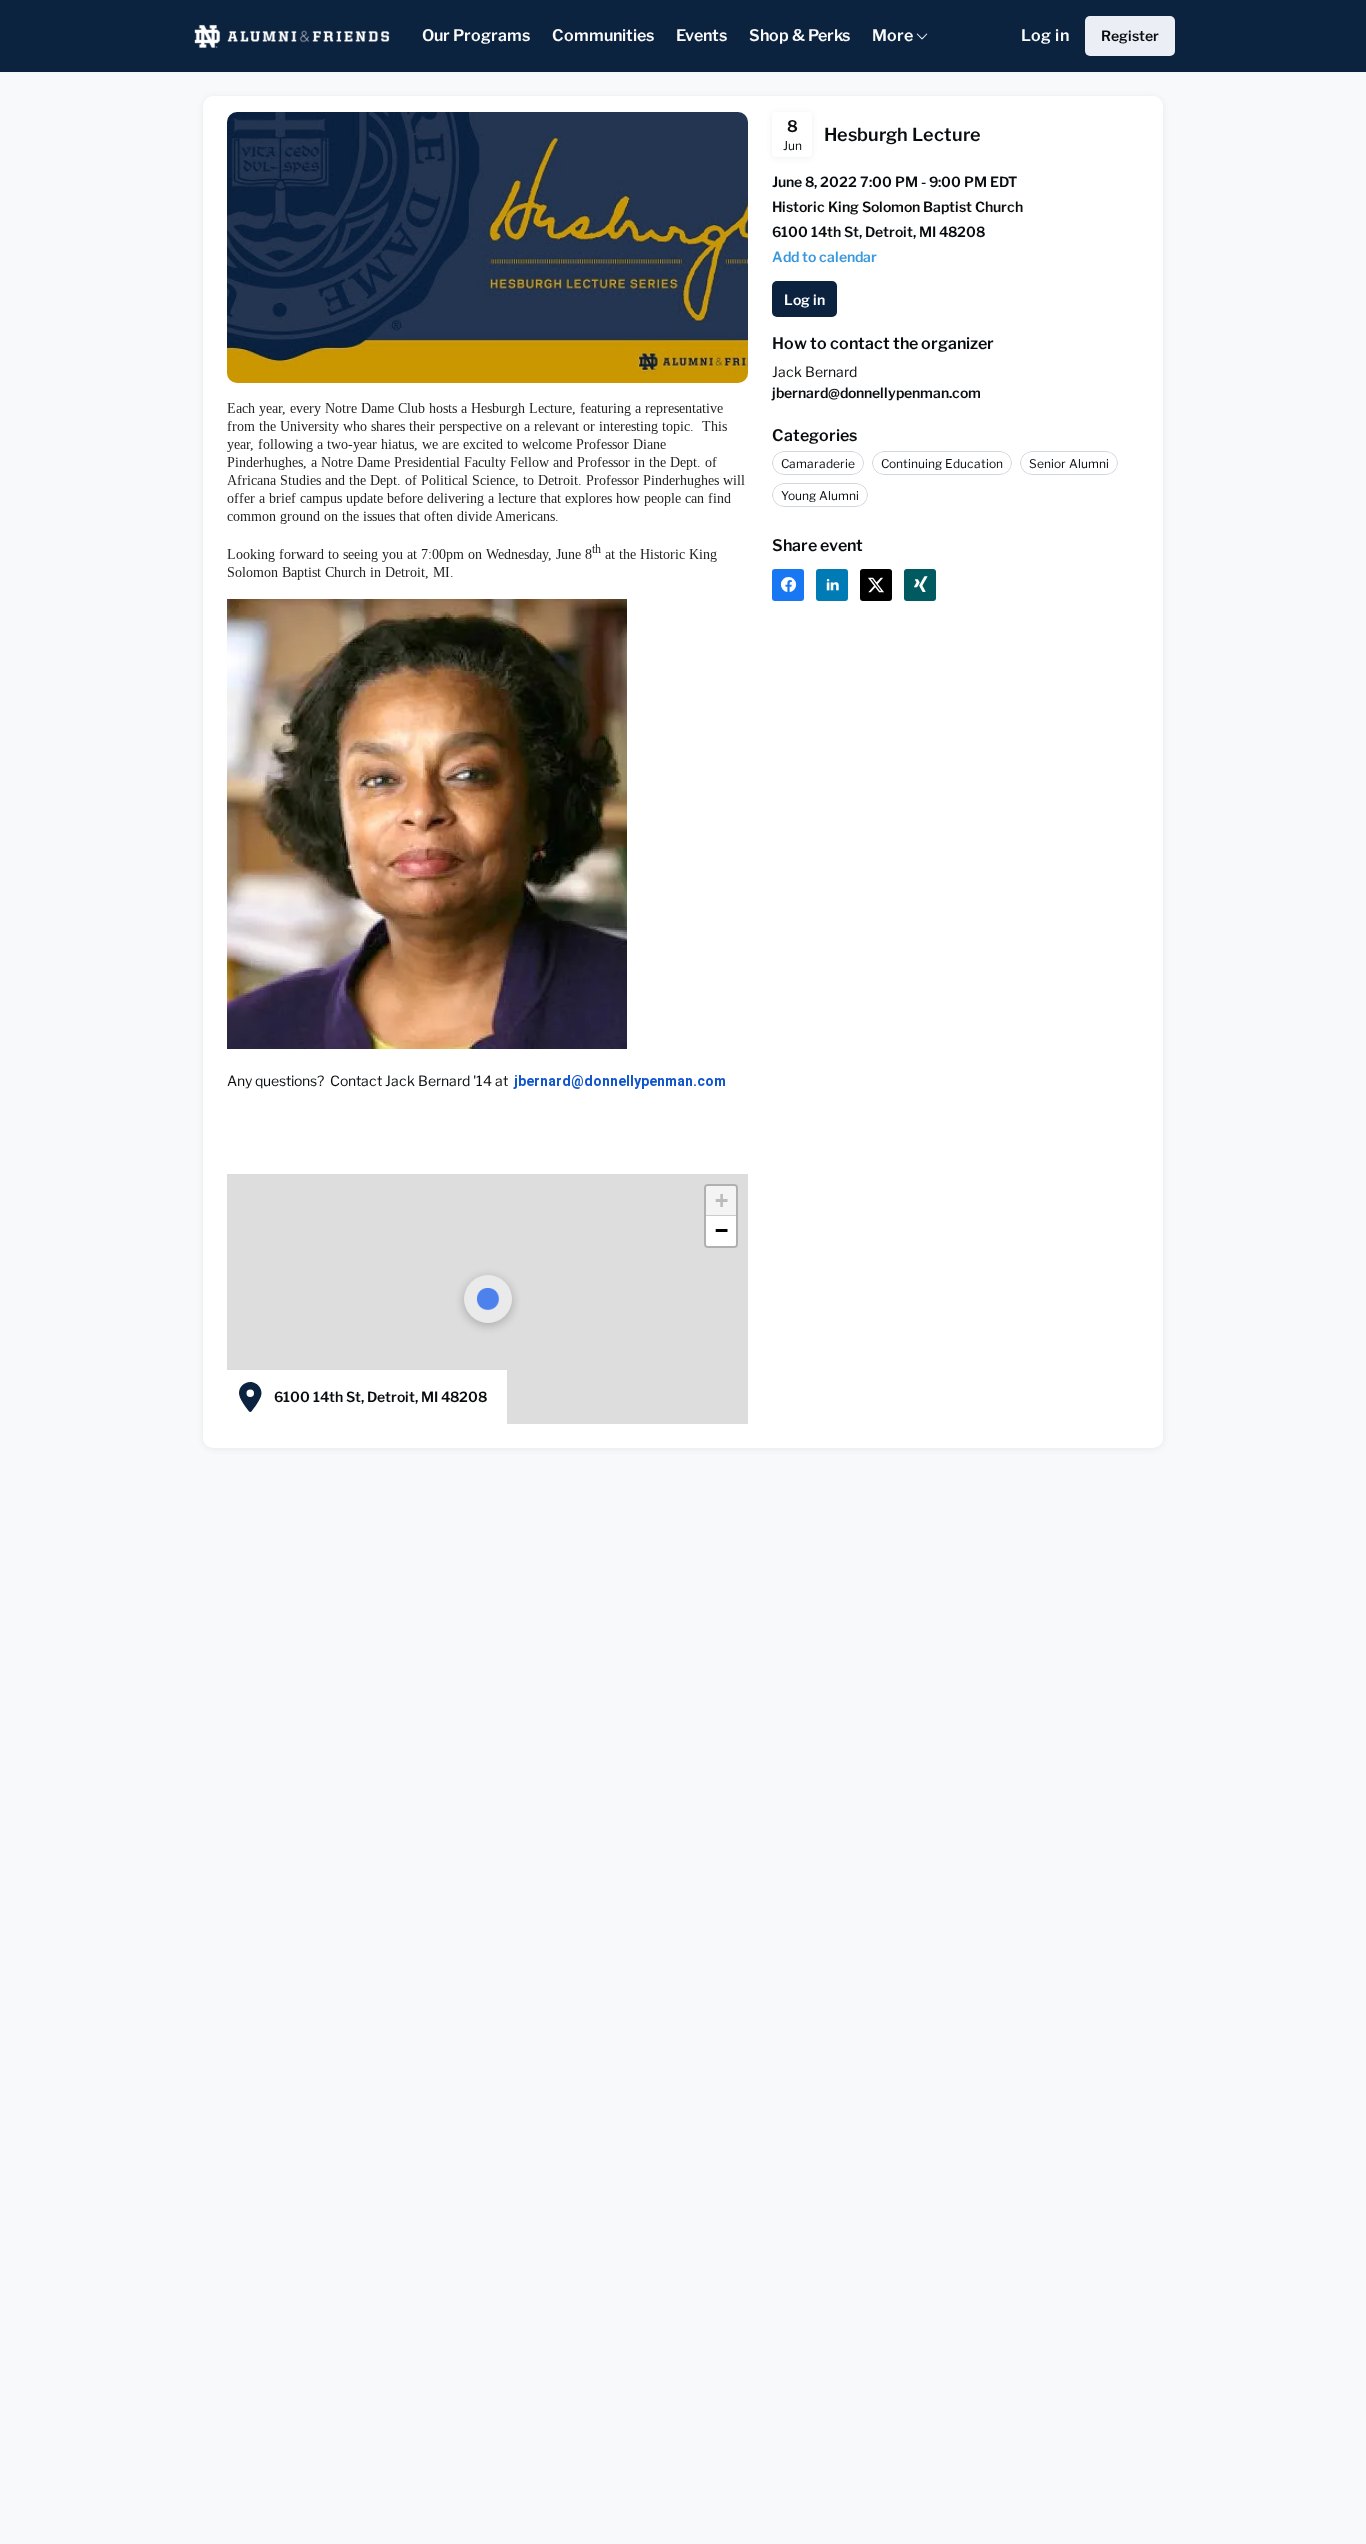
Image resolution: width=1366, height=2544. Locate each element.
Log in (1045, 35)
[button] (824, 256)
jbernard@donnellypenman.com (876, 392)
